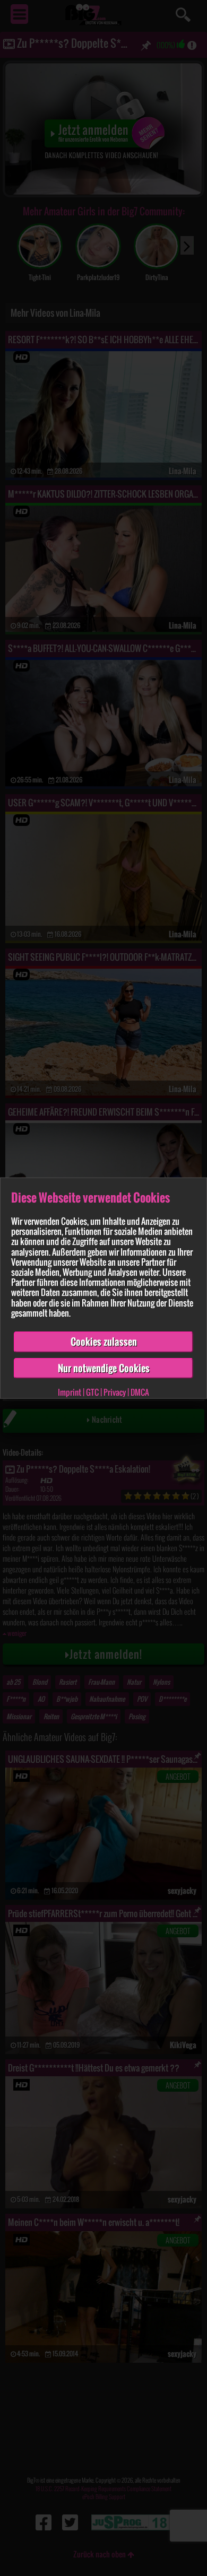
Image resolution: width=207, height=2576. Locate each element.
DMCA (140, 1392)
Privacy (115, 1392)
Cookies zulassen (104, 1342)
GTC (92, 1392)
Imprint (70, 1392)
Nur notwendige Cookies (104, 1368)
